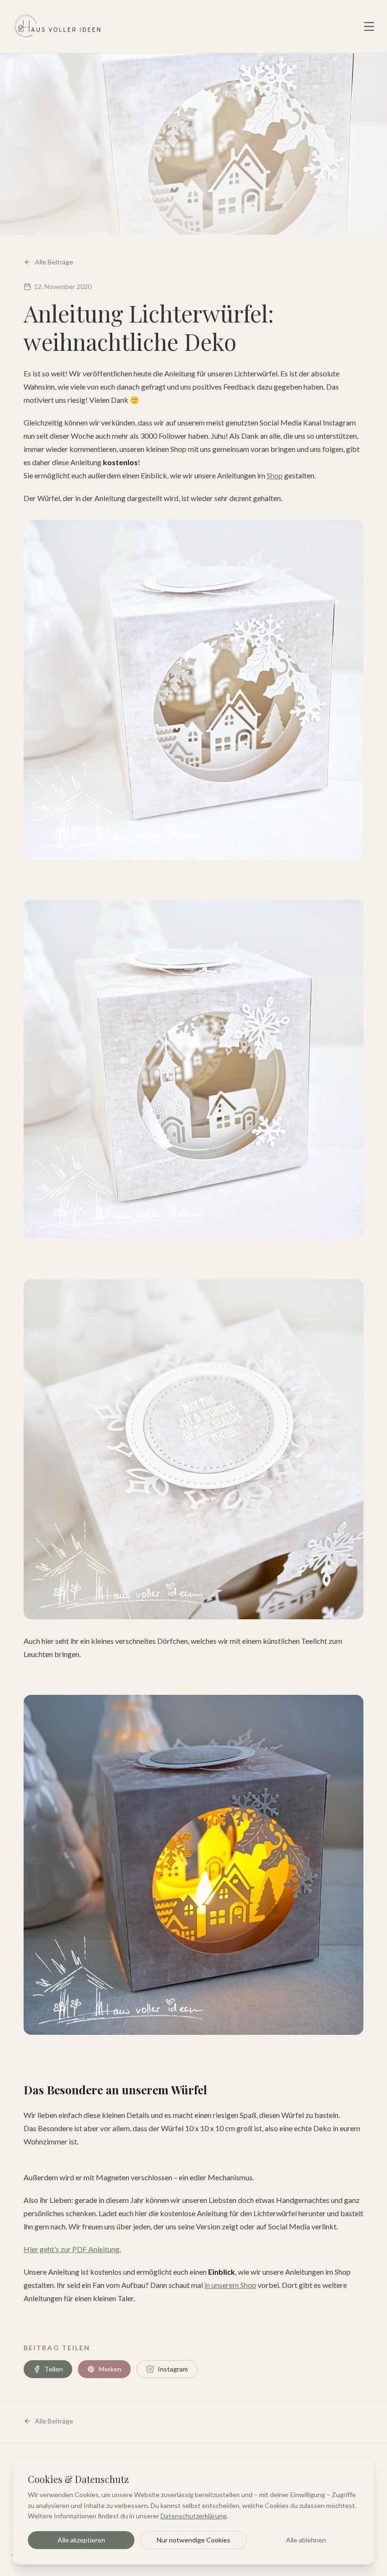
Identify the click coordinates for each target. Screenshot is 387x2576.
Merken (110, 2369)
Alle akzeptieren (81, 2540)
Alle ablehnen (306, 2540)
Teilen (54, 2369)
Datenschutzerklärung (193, 2516)
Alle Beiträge (54, 262)
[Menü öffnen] (369, 26)
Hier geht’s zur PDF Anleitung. (72, 2249)
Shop (275, 475)
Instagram (173, 2369)
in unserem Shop (230, 2285)
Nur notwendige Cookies (193, 2540)
